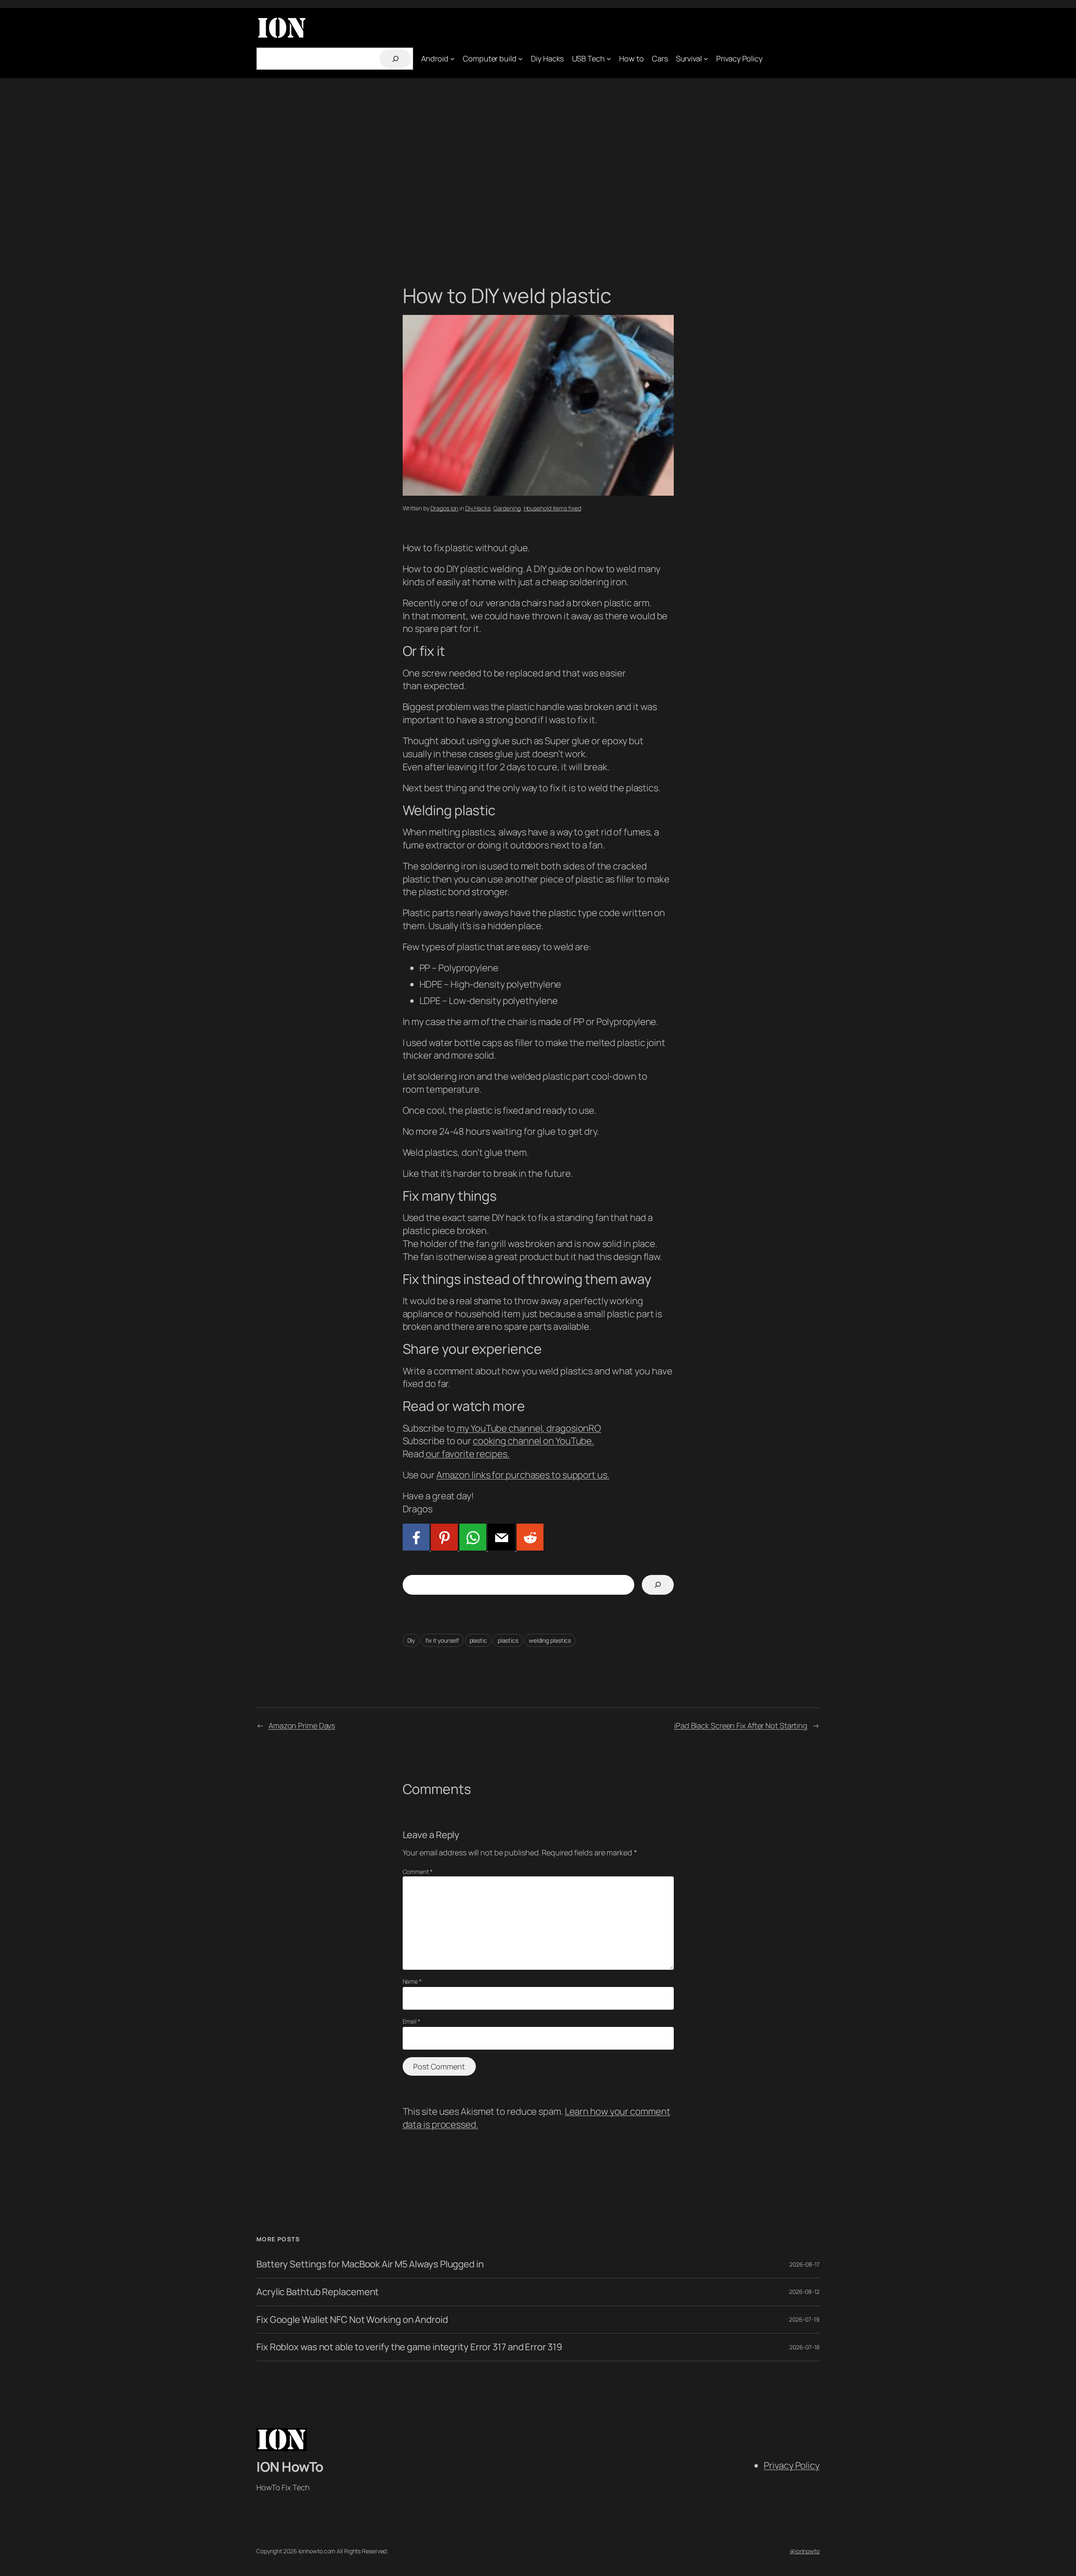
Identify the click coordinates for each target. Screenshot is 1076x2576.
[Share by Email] (501, 1547)
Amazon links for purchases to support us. (523, 1475)
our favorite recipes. (467, 1454)
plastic (478, 1640)
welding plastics (550, 1640)
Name (412, 1981)
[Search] (395, 59)
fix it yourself (442, 1640)
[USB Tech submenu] (609, 59)
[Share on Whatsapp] (472, 1547)
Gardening (507, 508)
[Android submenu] (452, 59)
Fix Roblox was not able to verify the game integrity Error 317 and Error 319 (409, 2347)
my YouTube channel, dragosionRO (528, 1428)
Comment (418, 1872)
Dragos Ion (444, 508)
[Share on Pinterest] (444, 1547)
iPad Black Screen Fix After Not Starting (741, 1725)
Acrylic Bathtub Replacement (318, 2292)
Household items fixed (553, 508)
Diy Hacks (478, 508)
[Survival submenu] (706, 59)
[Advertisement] (538, 166)
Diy (411, 1640)
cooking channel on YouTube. (533, 1441)
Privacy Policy (792, 2465)
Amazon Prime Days (302, 1725)
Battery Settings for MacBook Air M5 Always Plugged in (370, 2264)
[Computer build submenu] (521, 59)
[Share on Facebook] (416, 1547)
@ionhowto (805, 2551)
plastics (508, 1640)
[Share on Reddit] (529, 1547)
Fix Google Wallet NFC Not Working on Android (352, 2320)
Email (411, 2021)
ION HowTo (290, 2467)
